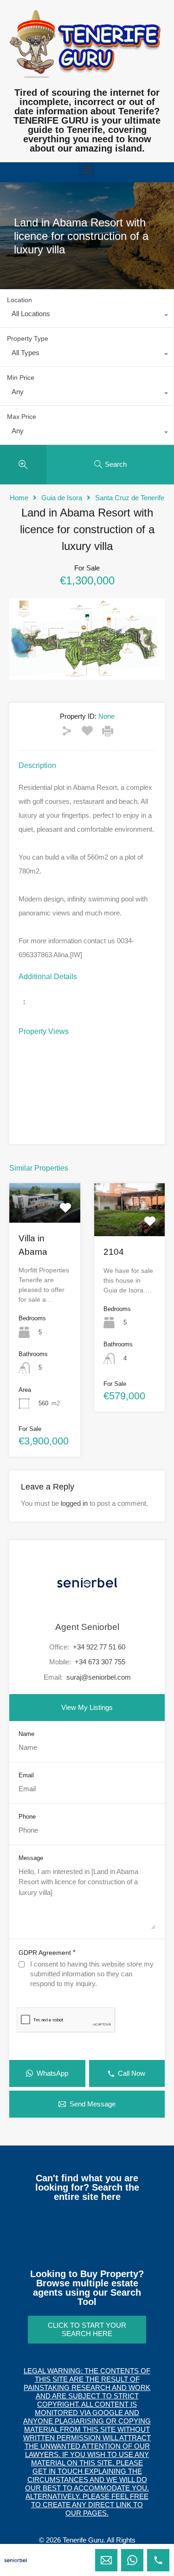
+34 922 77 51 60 (99, 1647)
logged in (74, 1503)
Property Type (28, 338)
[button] (87, 170)
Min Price (21, 377)
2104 (114, 1252)
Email (26, 1775)
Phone (27, 1817)
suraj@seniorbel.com (99, 1677)
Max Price (22, 417)
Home (19, 498)
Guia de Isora (62, 498)
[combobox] (87, 316)
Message (31, 1858)
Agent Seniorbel (87, 1627)
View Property (45, 1215)
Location (19, 300)
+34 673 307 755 (100, 1662)
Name (26, 1734)
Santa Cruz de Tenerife (130, 498)
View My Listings (87, 1707)
